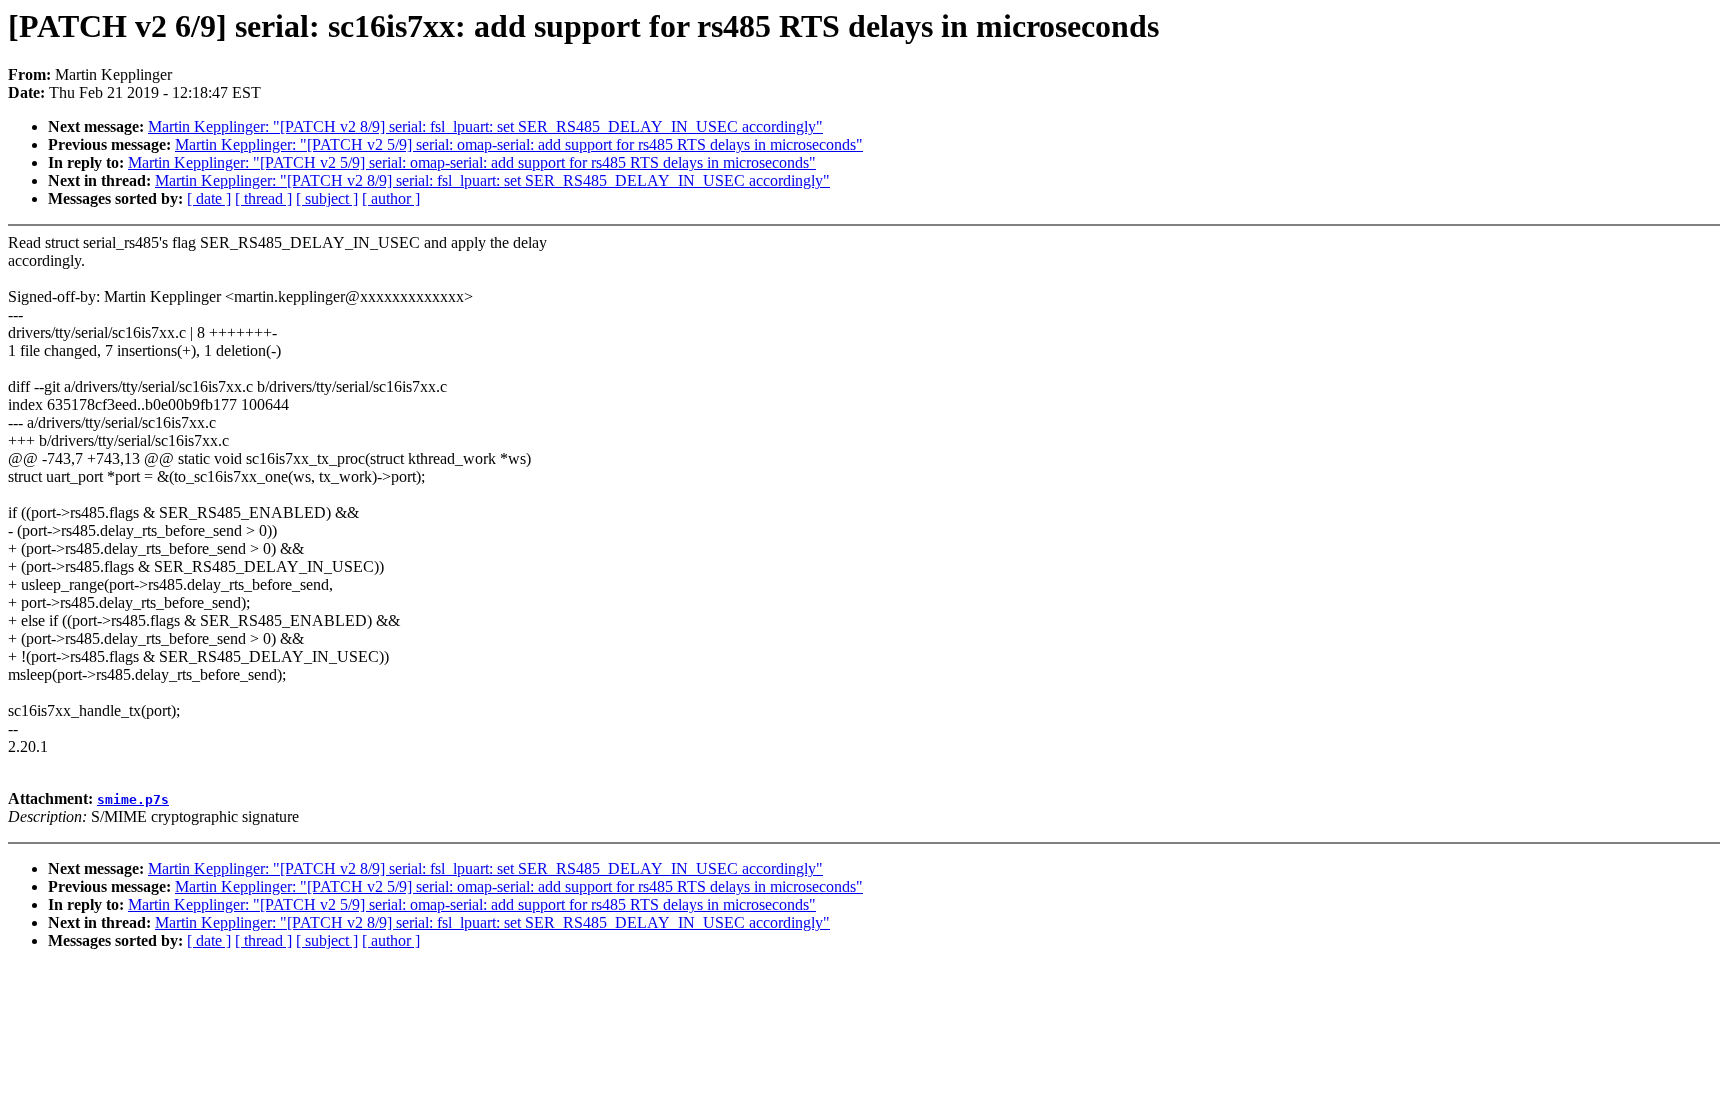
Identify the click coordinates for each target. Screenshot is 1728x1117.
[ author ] (391, 198)
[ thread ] (263, 198)
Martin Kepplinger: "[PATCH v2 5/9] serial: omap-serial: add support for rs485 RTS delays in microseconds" (519, 144)
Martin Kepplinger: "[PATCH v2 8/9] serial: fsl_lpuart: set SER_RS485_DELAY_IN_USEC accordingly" (485, 126)
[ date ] (209, 198)
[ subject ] (327, 198)
